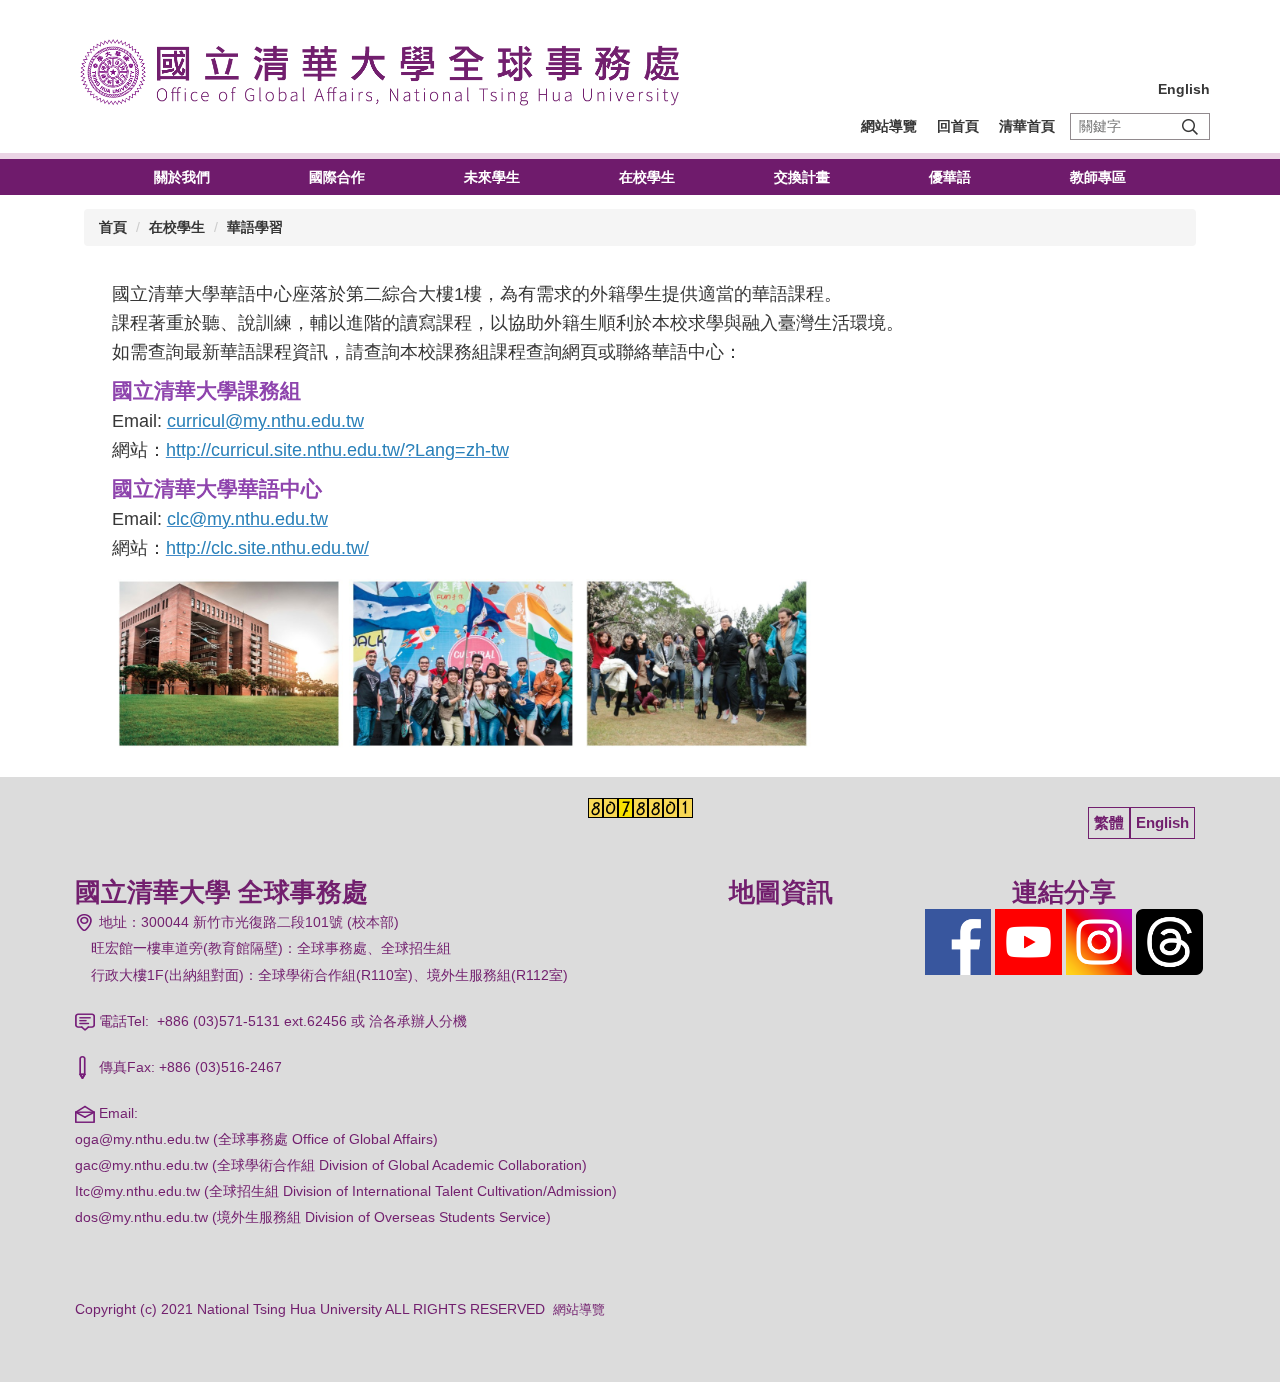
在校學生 (177, 227)
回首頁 (958, 126)
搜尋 (1190, 126)
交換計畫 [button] (802, 177)
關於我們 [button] (182, 177)
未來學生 (492, 177)
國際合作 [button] (337, 177)
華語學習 (255, 227)
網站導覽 (889, 126)
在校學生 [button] (647, 177)
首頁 (113, 227)
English (1184, 89)
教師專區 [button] (1098, 177)
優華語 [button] (950, 177)
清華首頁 (1027, 126)
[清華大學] (389, 70)
